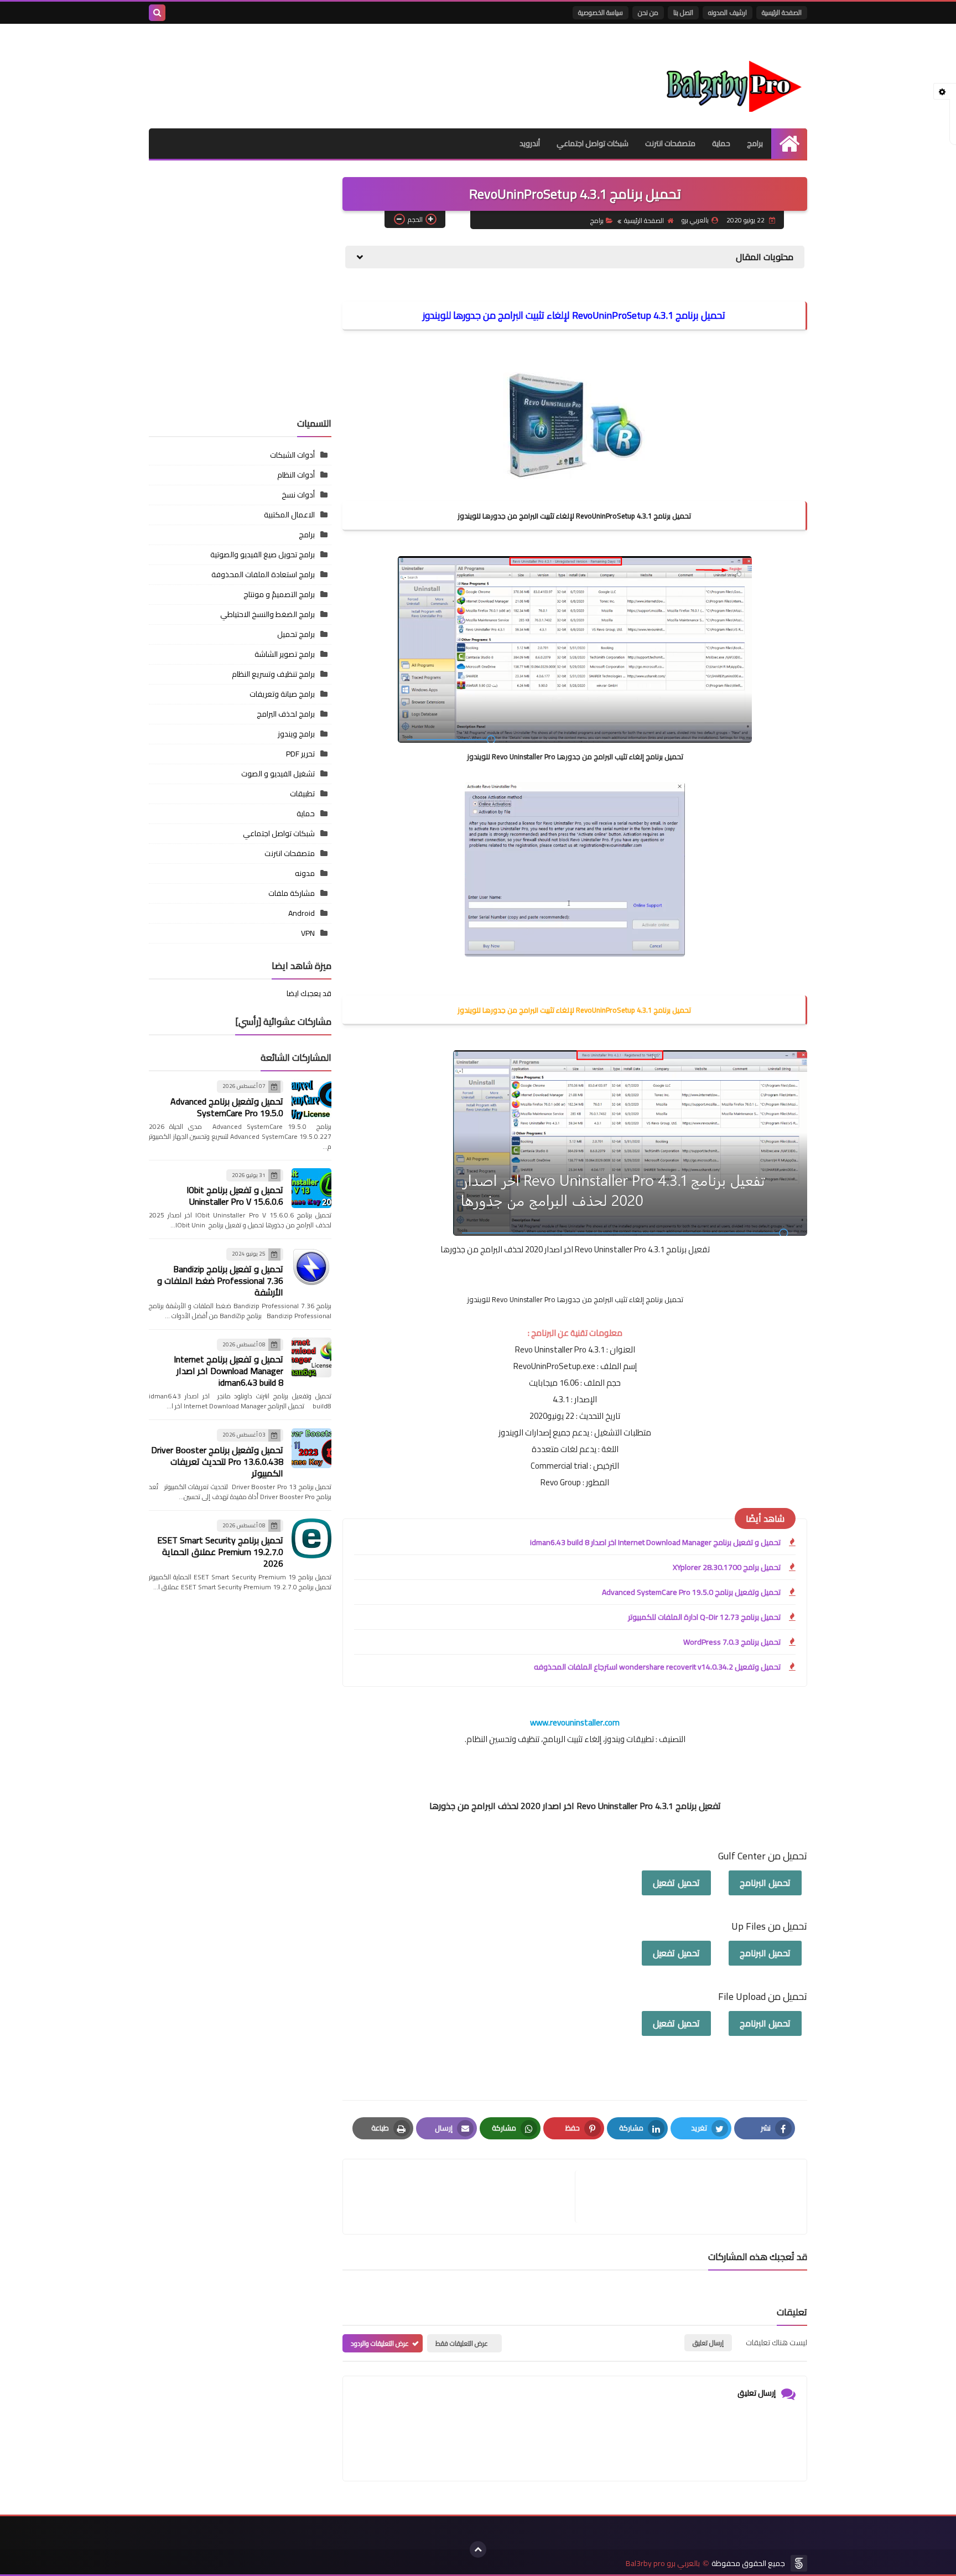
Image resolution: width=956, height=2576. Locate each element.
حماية (721, 143)
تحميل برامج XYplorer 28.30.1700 (727, 1567)
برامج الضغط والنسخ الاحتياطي (267, 614)
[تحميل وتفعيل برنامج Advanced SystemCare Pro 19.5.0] (311, 1100)
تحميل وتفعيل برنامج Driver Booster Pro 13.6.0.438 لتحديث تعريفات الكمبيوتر (217, 1461)
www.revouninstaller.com (575, 1722)
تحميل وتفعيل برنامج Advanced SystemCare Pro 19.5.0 (691, 1592)
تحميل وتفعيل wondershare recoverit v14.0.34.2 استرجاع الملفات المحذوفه (657, 1667)
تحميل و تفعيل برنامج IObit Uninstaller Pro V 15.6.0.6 (235, 1196)
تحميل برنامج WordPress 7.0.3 (732, 1642)
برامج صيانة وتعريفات (282, 694)
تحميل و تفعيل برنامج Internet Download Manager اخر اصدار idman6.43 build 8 (655, 1542)
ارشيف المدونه (728, 12)
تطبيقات (302, 794)
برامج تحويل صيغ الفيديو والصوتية (263, 554)
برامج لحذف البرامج (286, 714)
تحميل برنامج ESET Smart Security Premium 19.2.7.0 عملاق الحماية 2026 (220, 1552)
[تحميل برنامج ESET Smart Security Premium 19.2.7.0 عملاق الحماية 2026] (311, 1538)
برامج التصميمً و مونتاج (279, 594)
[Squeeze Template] (799, 2563)
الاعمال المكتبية (289, 515)
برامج (755, 143)
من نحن (648, 12)
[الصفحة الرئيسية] (789, 144)
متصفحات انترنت (670, 143)
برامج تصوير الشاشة (285, 654)
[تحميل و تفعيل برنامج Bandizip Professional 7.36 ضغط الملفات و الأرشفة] (311, 1267)
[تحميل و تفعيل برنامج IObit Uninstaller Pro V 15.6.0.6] (311, 1188)
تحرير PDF (300, 754)
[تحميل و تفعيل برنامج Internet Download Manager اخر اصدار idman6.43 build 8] (311, 1357)
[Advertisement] (240, 332)
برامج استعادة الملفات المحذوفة (263, 574)
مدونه (305, 873)
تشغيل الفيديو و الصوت (278, 774)
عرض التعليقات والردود (380, 2343)
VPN (308, 933)
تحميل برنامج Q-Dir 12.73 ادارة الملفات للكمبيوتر (704, 1617)
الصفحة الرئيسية (782, 12)
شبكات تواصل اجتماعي (593, 143)
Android (302, 913)
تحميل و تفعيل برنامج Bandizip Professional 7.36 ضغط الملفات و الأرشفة (220, 1280)
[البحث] (157, 13)
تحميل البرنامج (765, 1883)
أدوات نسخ (298, 495)
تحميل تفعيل (676, 1883)
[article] (464, 2197)
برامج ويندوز (296, 734)
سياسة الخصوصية (601, 12)
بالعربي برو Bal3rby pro (663, 2564)
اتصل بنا (683, 12)
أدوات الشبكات (292, 455)
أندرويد (530, 143)
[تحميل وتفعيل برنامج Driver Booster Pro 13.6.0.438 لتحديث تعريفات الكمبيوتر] (311, 1448)
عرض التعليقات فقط (462, 2343)
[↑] (478, 2549)
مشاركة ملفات (292, 893)
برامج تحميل (296, 634)
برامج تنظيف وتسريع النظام (273, 674)
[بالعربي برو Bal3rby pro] (727, 76)
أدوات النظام (296, 475)
